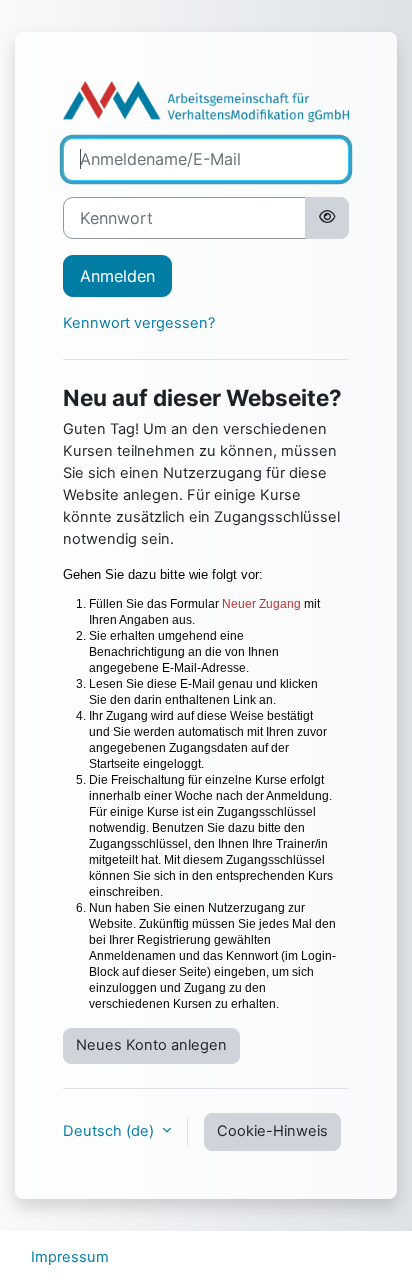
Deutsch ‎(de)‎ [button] (110, 1131)
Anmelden (117, 276)
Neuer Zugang (261, 604)
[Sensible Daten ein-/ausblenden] (327, 218)
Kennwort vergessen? (139, 323)
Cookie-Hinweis (272, 1131)
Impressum (70, 1257)
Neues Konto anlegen (151, 1045)
